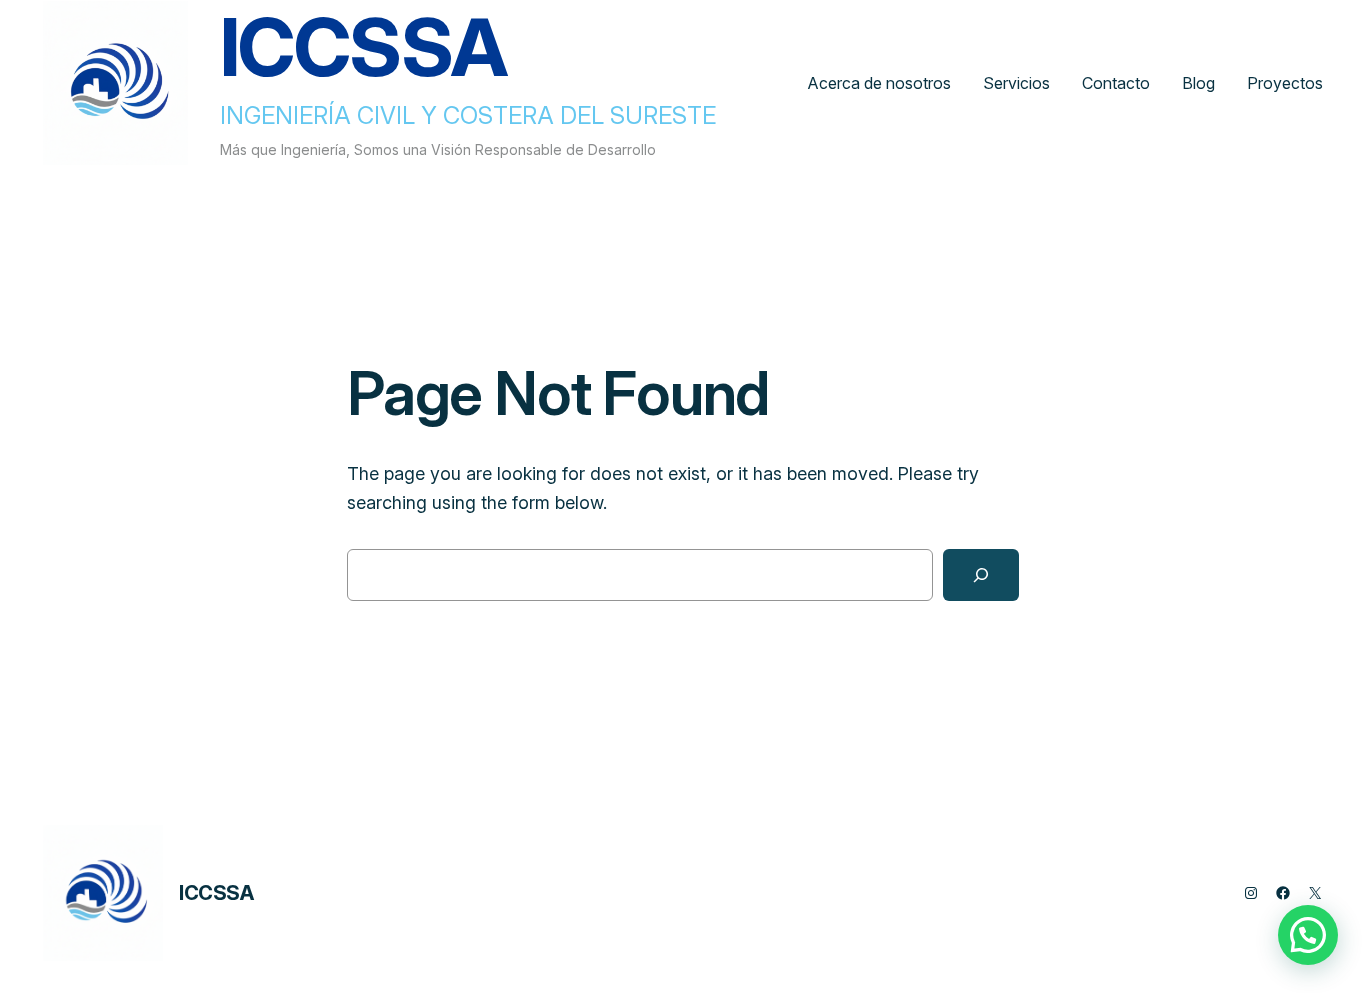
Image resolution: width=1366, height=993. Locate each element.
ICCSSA (216, 893)
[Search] (981, 575)
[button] (1308, 935)
